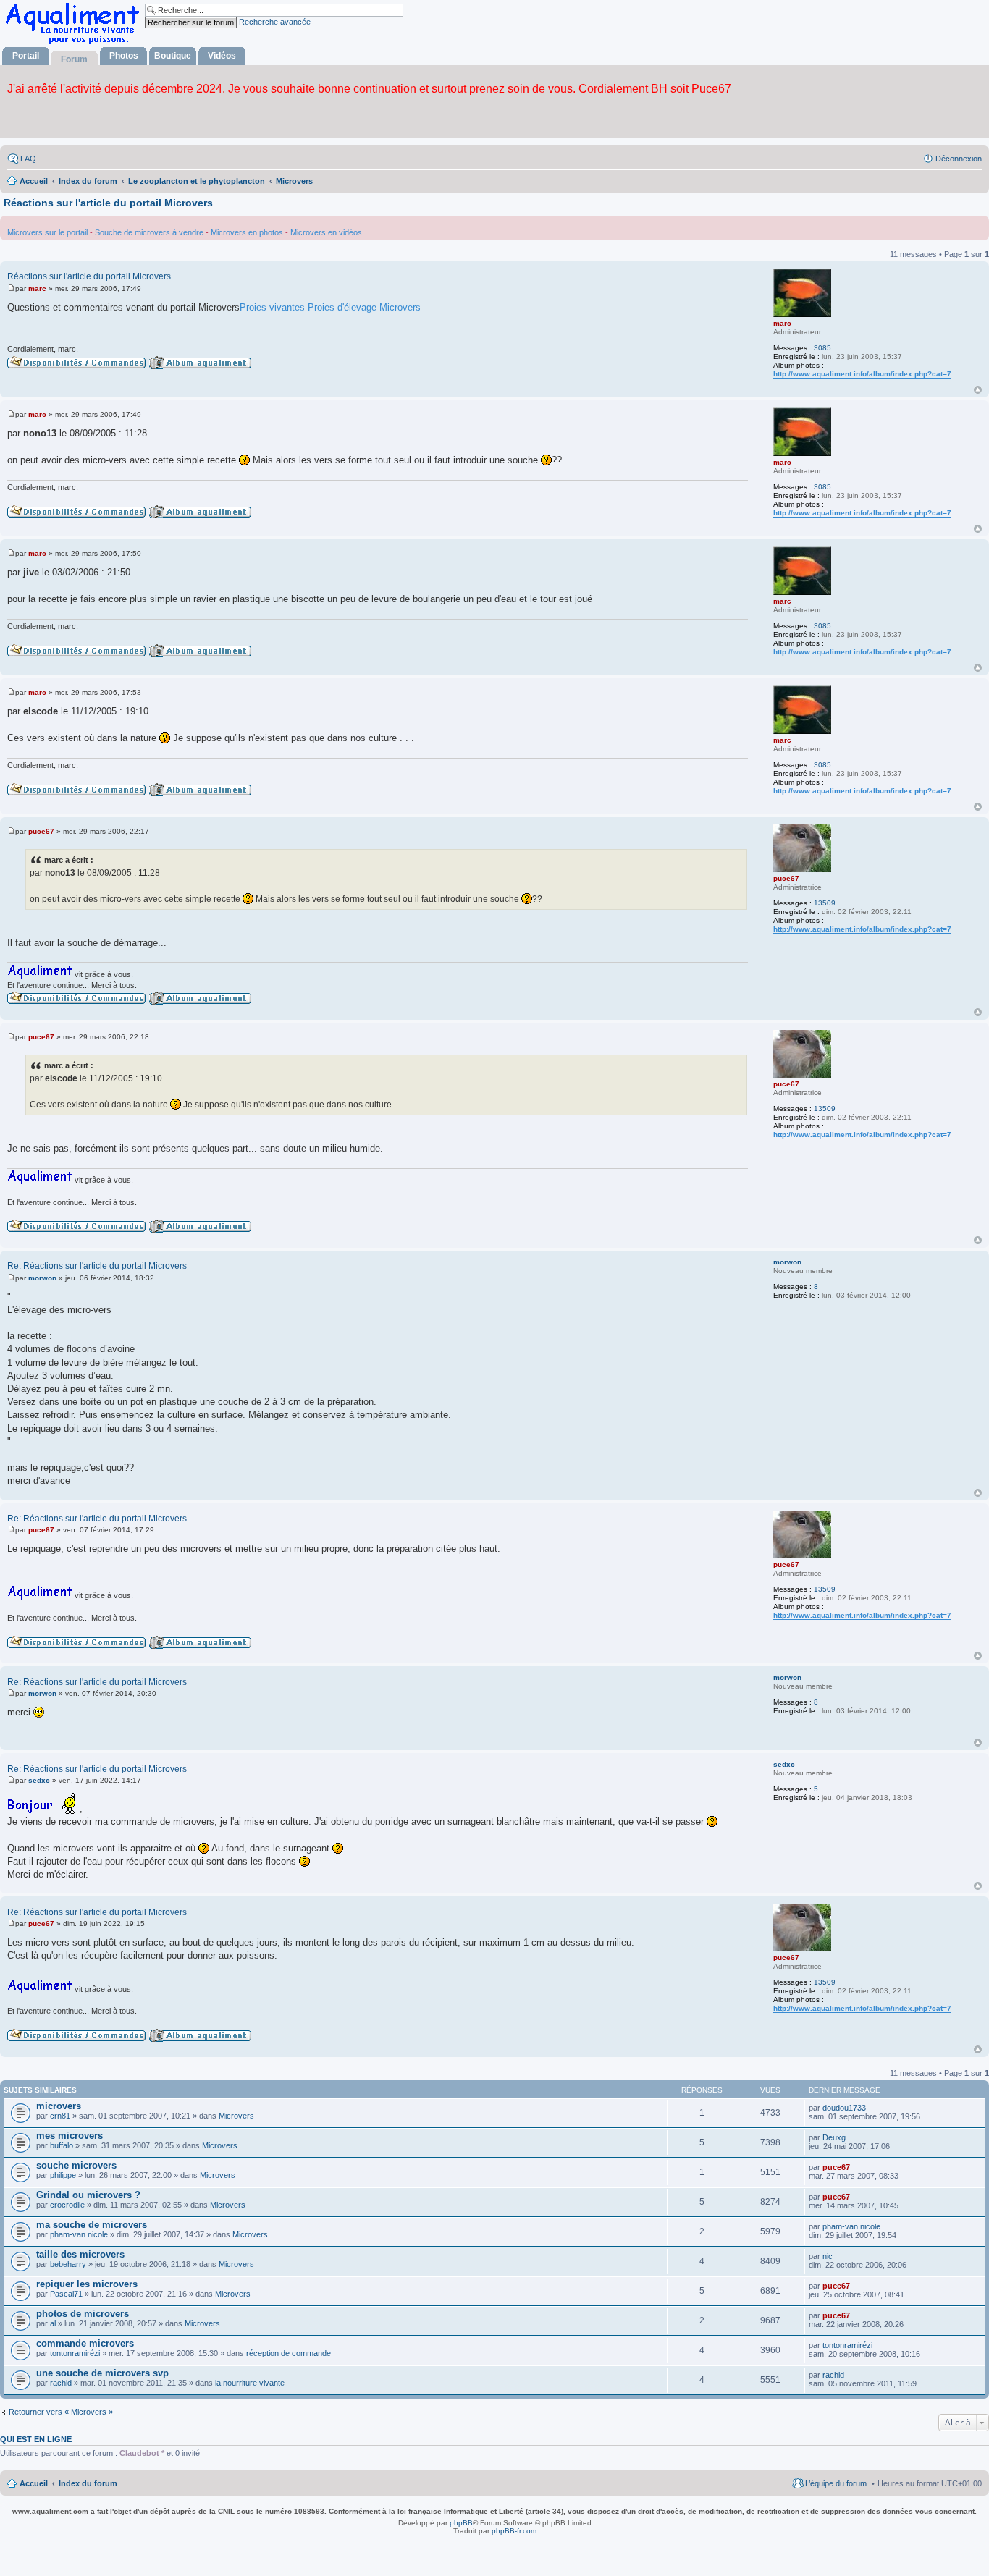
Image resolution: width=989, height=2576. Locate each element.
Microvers (236, 2116)
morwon (787, 1262)
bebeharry (68, 2264)
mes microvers (70, 2136)
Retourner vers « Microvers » (61, 2412)
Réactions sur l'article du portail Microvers (108, 203)
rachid (61, 2383)
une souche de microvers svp (102, 2373)
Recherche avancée (275, 22)
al (53, 2323)
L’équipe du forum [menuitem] (836, 2483)
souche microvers (76, 2165)
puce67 (786, 878)
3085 (822, 348)
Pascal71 (66, 2294)
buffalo (62, 2145)
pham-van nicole (79, 2234)
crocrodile (67, 2205)
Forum (74, 59)
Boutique (173, 56)
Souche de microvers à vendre (149, 232)
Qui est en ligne (36, 2439)
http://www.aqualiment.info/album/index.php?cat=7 (862, 374)
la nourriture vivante (250, 2383)
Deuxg (834, 2137)
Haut (978, 390)
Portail (26, 56)
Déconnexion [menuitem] (959, 159)
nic (828, 2256)
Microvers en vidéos (326, 232)
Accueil (34, 2483)
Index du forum (88, 2483)
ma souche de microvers (92, 2225)
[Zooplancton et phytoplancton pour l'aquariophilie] (75, 44)
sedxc (784, 1764)
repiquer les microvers (87, 2284)
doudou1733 (844, 2108)
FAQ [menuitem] (28, 159)
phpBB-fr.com (514, 2531)
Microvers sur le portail (47, 232)
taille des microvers (80, 2254)
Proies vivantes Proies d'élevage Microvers (330, 307)
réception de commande (289, 2353)
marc (782, 323)
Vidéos (222, 56)
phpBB (461, 2523)
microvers (59, 2106)
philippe (63, 2175)
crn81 (60, 2116)
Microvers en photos (247, 232)
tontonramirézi (75, 2353)
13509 (825, 903)
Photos (124, 56)
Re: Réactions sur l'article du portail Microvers (97, 1266)
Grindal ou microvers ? (88, 2195)
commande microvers (85, 2343)
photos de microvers (83, 2314)
